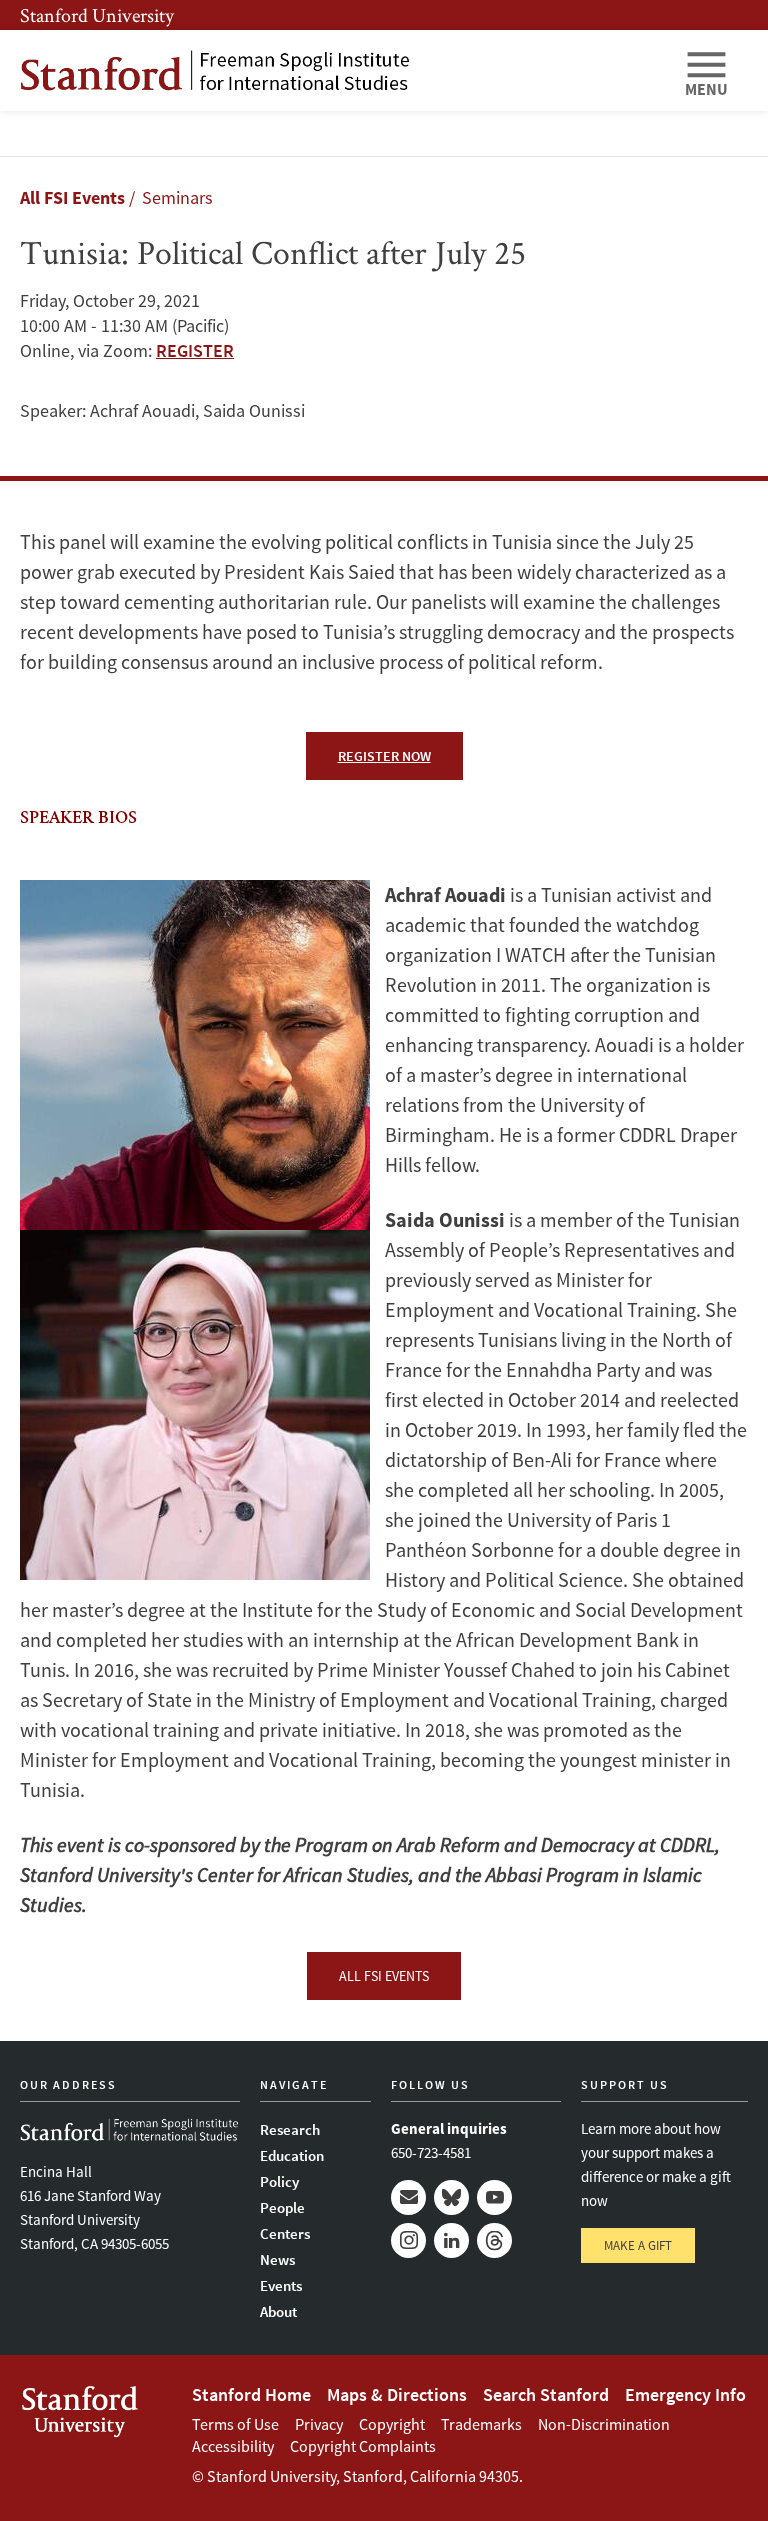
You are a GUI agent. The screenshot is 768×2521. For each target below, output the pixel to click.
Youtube (494, 2197)
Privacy (319, 2424)
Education (292, 2155)
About (278, 2311)
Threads (494, 2240)
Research (290, 2129)
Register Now (384, 756)
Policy (279, 2181)
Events (281, 2285)
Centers (285, 2233)
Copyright (392, 2424)
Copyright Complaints (363, 2446)
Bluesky (451, 2197)
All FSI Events (72, 197)
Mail (408, 2197)
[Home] (344, 70)
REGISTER (195, 350)
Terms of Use (235, 2424)
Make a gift (638, 2245)
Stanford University (97, 15)
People (282, 2207)
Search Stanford (546, 2394)
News (277, 2259)
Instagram (408, 2240)
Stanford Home (251, 2394)
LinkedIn (451, 2240)
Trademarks (481, 2424)
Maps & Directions (397, 2394)
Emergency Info (685, 2394)
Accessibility (233, 2446)
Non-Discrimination (604, 2424)
